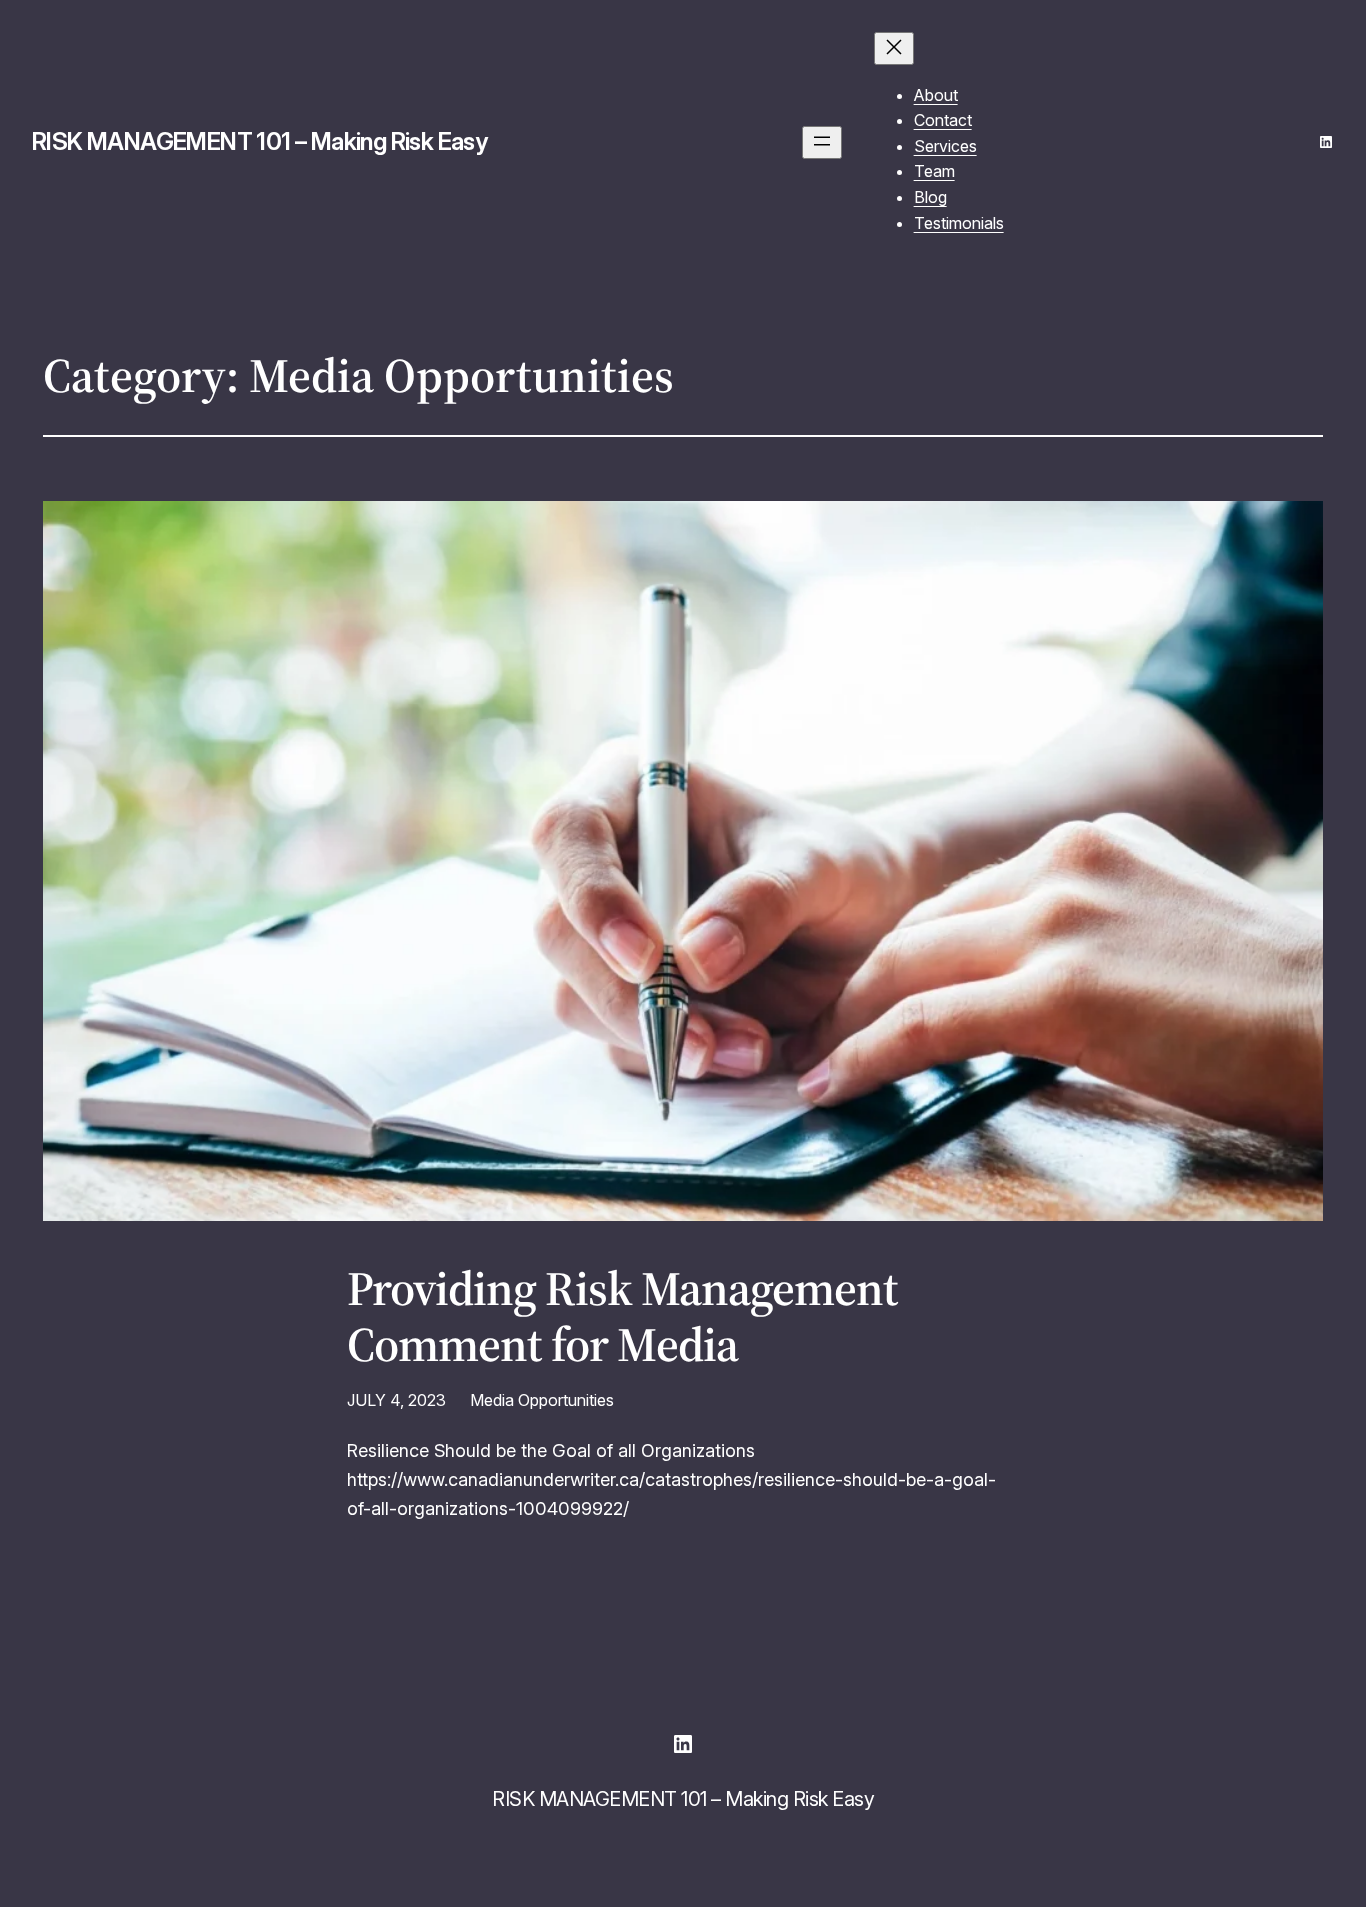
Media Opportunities (542, 1400)
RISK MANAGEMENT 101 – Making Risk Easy (259, 141)
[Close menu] (894, 48)
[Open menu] (822, 142)
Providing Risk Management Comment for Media (622, 1316)
